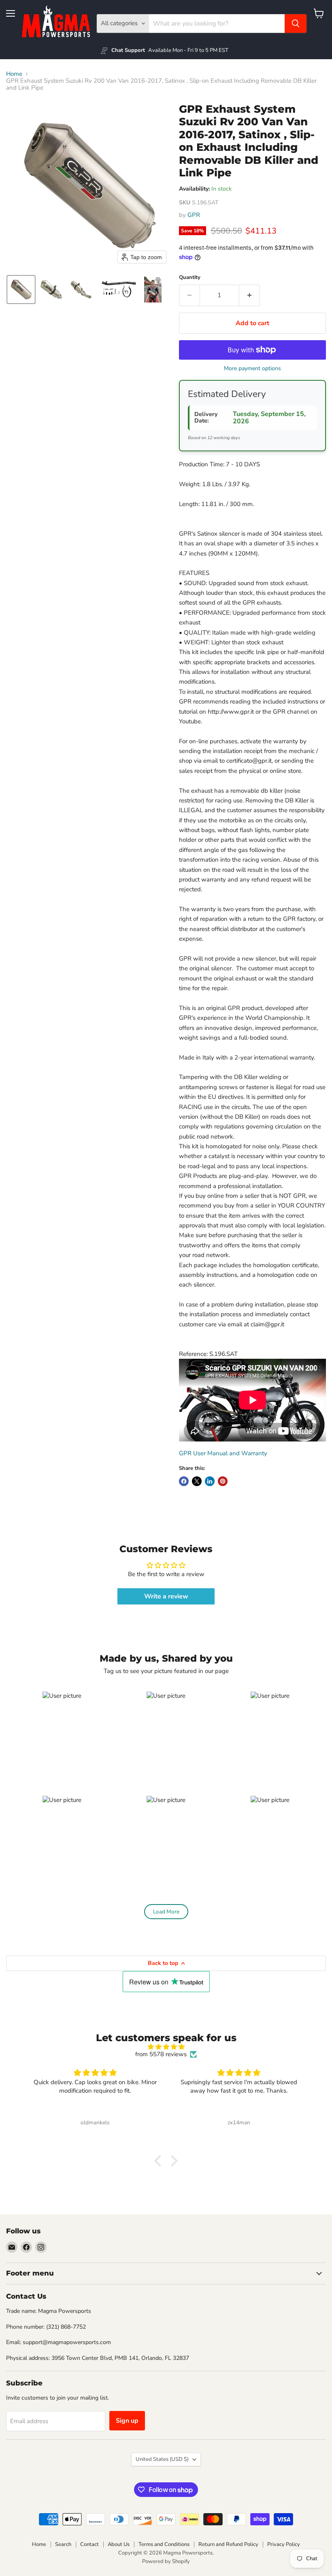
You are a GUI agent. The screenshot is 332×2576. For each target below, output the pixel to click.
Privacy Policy (284, 2544)
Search (63, 2544)
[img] (166, 2047)
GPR (194, 215)
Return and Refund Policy (228, 2544)
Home (14, 74)
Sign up (127, 2421)
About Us (119, 2544)
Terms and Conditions (164, 2544)
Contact (89, 2544)
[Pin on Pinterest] (223, 1481)
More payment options (252, 369)
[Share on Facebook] (184, 1481)
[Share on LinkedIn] (210, 1481)
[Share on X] (197, 1481)
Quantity (190, 278)
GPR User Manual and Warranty (223, 1453)
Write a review (166, 1596)
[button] (21, 290)
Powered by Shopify (166, 2561)
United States (162, 2459)
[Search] (296, 24)
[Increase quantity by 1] (250, 295)
